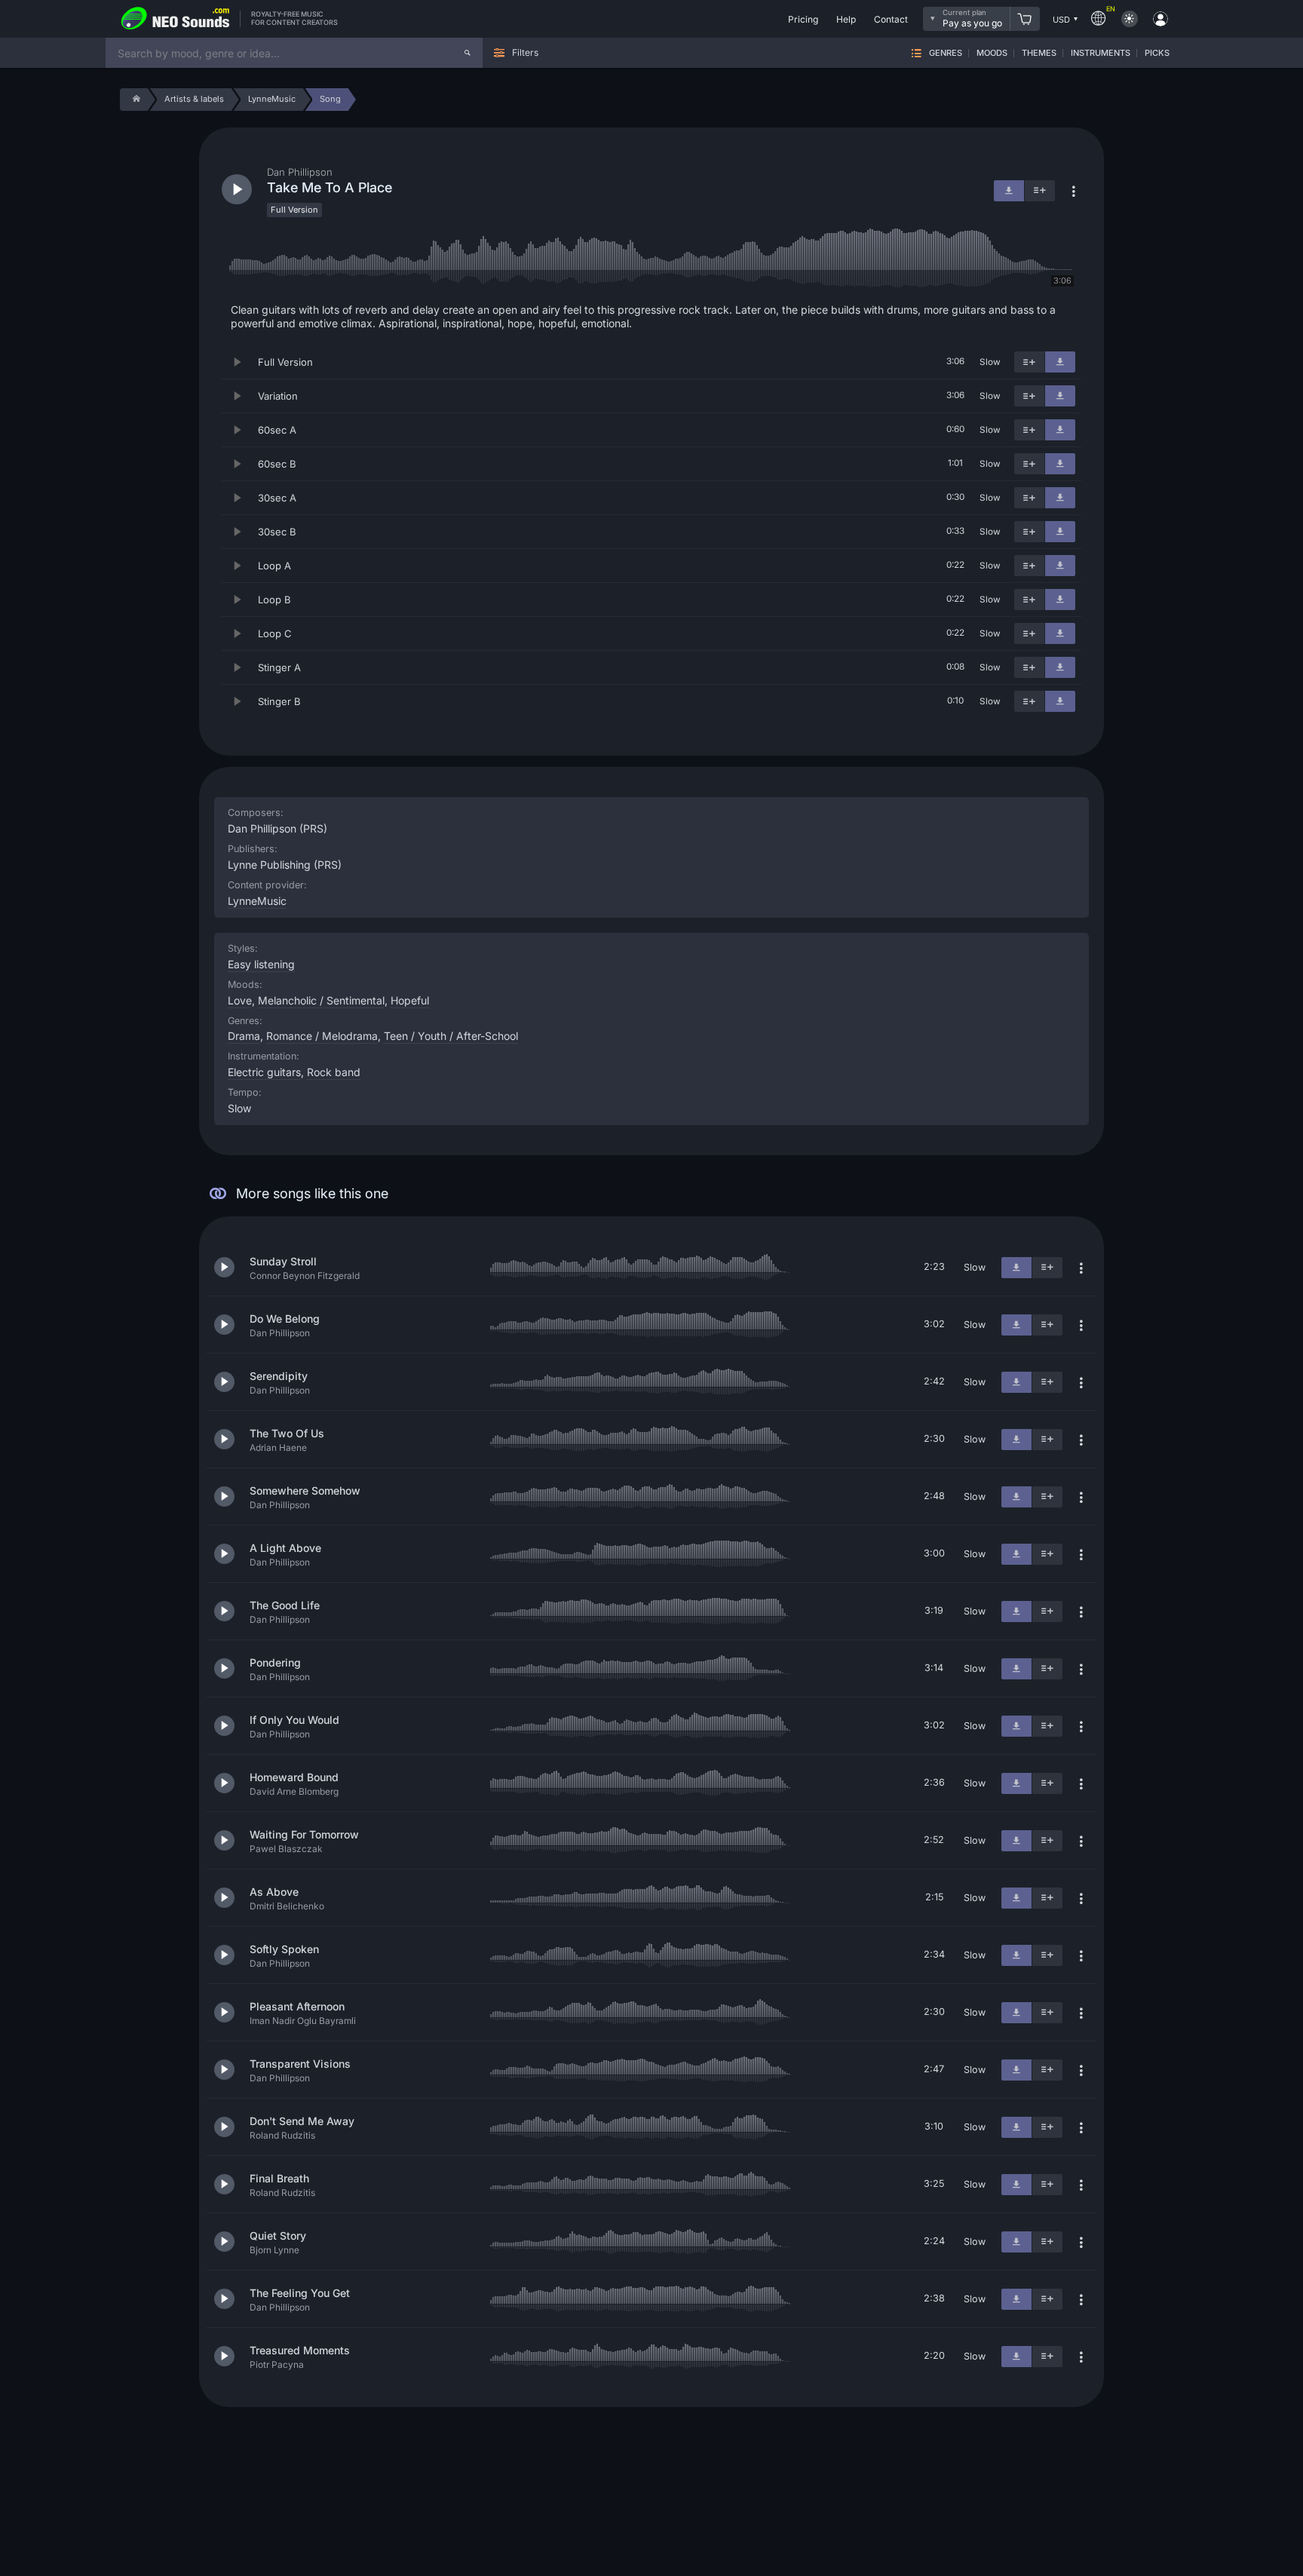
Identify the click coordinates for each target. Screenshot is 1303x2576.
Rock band (334, 1072)
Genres (946, 53)
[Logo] (176, 19)
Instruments (1101, 53)
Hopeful (410, 1000)
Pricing (803, 19)
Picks (1157, 53)
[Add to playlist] (1029, 362)
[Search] (468, 53)
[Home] (134, 100)
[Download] (1060, 362)
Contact (891, 19)
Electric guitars (264, 1072)
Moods (992, 53)
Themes (1039, 53)
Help (846, 19)
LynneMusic (257, 901)
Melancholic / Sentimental (321, 1000)
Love (240, 1000)
